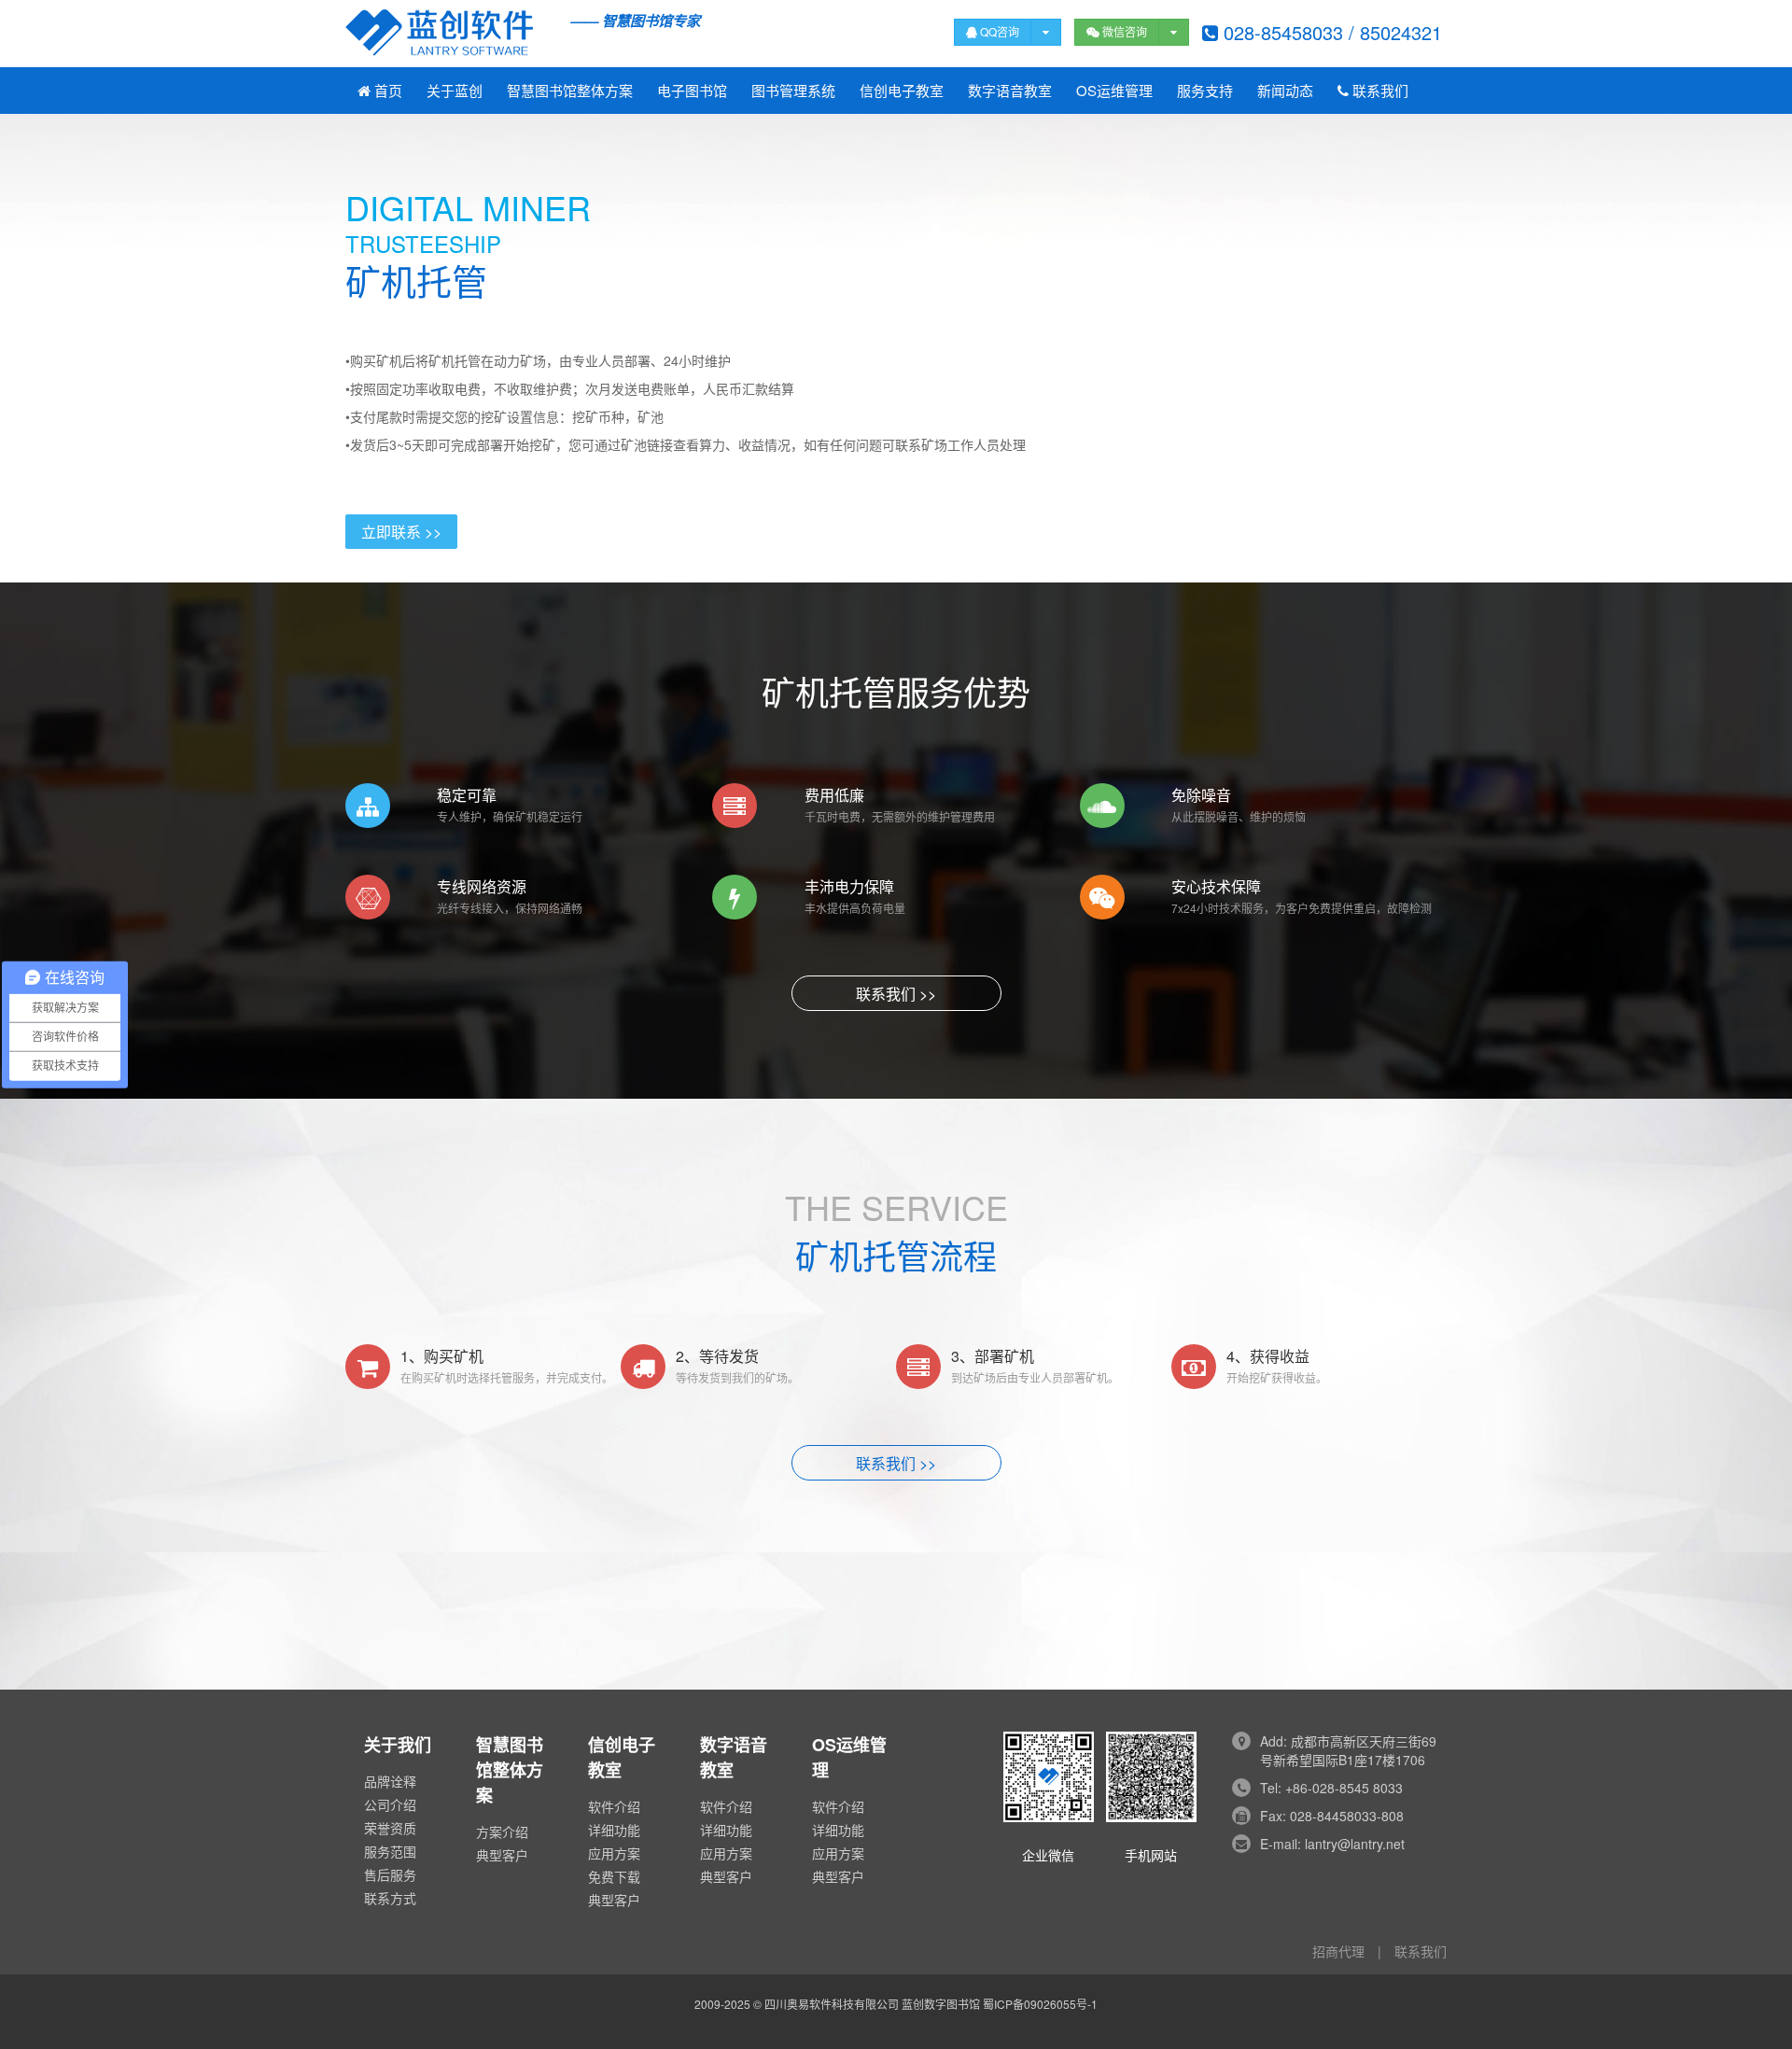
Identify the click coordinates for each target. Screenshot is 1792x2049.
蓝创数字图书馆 (941, 2004)
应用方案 (614, 1853)
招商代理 (1338, 1951)
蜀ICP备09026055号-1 (1040, 2004)
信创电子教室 (902, 90)
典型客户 (502, 1855)
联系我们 (1379, 90)
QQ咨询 (998, 31)
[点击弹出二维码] (1174, 32)
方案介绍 (502, 1831)
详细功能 (614, 1830)
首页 (386, 90)
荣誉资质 (390, 1828)
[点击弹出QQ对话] (1046, 32)
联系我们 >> (896, 994)
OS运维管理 (1114, 90)
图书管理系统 (793, 90)
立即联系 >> (401, 532)
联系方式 (390, 1898)
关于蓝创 (455, 90)
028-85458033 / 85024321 (1330, 32)
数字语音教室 (1010, 90)
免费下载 (614, 1876)
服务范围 (390, 1851)
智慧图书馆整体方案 (570, 90)
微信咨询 (1123, 31)
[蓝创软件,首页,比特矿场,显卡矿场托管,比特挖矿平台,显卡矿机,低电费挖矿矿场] (523, 33)
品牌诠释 (390, 1781)
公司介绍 (390, 1804)
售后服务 (390, 1874)
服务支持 (1205, 90)
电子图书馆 (692, 90)
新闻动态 (1285, 90)
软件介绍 (614, 1806)
